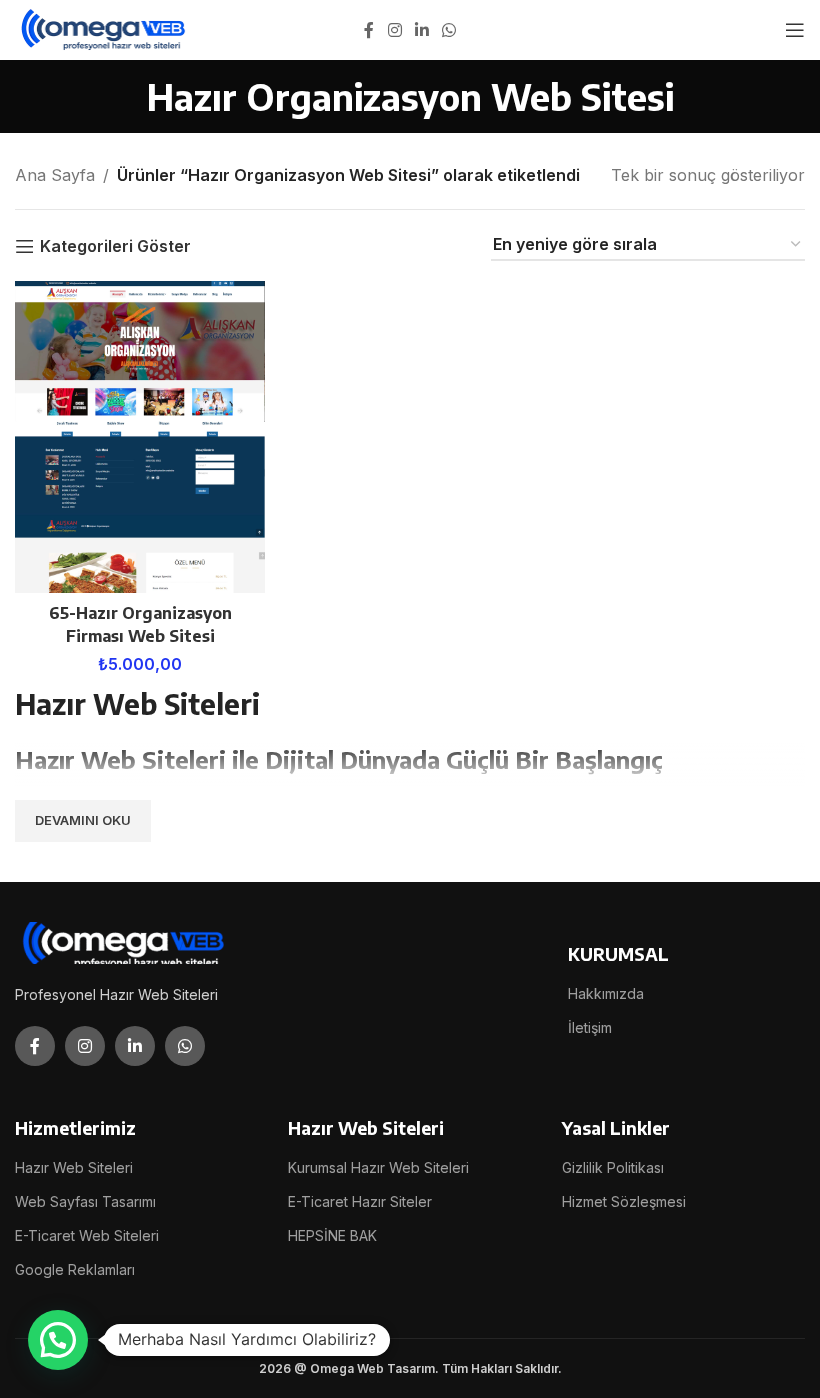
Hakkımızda (606, 993)
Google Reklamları (75, 1269)
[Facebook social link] (369, 30)
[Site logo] (104, 28)
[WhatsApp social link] (449, 30)
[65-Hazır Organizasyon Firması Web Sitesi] (140, 437)
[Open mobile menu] (795, 30)
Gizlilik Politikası (613, 1167)
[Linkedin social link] (421, 30)
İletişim (590, 1027)
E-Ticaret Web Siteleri (87, 1235)
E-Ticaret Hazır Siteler (360, 1201)
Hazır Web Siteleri (74, 1167)
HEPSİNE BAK (332, 1235)
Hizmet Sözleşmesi (624, 1201)
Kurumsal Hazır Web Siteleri (378, 1167)
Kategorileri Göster (115, 246)
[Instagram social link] (394, 30)
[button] (58, 1340)
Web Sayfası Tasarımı (85, 1201)
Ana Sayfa (55, 175)
